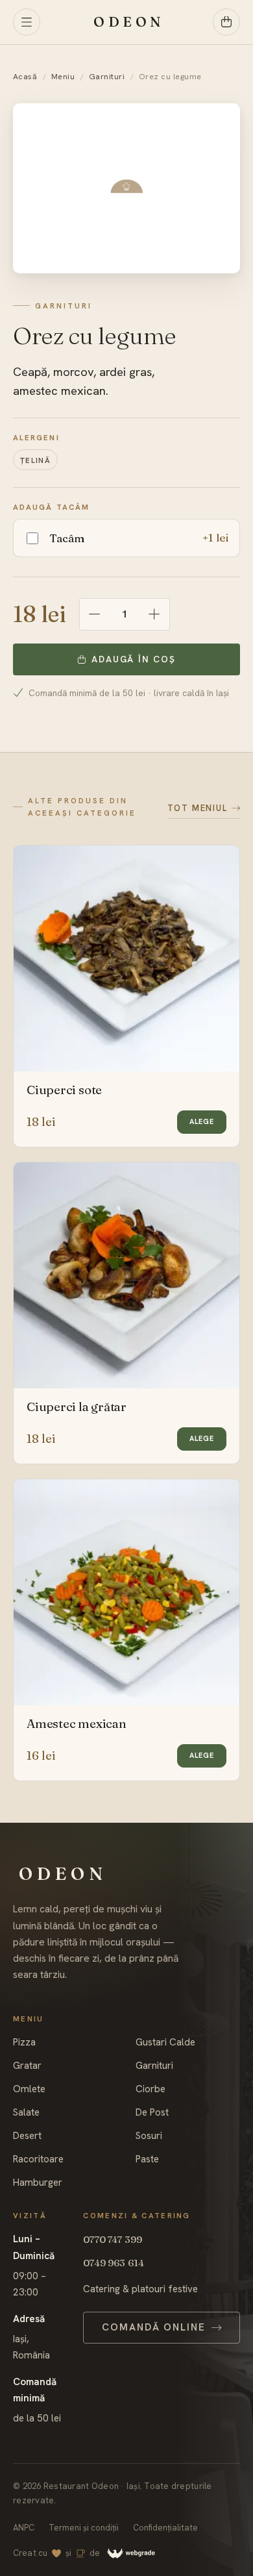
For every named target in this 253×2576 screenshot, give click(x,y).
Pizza (24, 2043)
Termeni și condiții (84, 2528)
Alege (202, 1121)
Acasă (25, 77)
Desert (27, 2136)
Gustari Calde (165, 2043)
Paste (147, 2159)
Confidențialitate (165, 2528)
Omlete (29, 2089)
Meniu (63, 77)
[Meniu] (27, 22)
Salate (26, 2113)
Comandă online (154, 2327)
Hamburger (38, 2183)
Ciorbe (151, 2089)
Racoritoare (38, 2159)
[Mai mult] (154, 614)
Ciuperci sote (64, 1090)
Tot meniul (198, 808)
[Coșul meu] (226, 22)
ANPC (24, 2528)
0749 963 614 (114, 2263)
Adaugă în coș (133, 659)
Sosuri (149, 2136)
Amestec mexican (77, 1724)
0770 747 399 (113, 2239)
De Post (152, 2113)
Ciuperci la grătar (77, 1407)
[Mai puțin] (95, 614)
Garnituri (107, 77)
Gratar (27, 2066)
